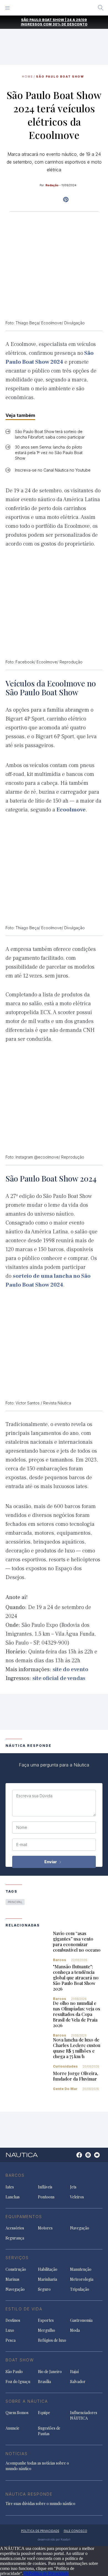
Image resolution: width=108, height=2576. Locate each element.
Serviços (17, 2258)
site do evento (70, 1669)
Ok (26, 2573)
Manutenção (81, 2269)
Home (27, 77)
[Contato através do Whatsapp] (73, 2158)
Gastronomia (81, 2320)
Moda (75, 2330)
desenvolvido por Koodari (54, 2539)
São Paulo (14, 2372)
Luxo (10, 2330)
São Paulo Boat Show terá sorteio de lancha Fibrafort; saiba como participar (50, 434)
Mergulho (47, 2330)
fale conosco (75, 2531)
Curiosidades (65, 2066)
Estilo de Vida (24, 2309)
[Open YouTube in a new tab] (66, 200)
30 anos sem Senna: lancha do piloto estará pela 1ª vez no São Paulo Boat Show (49, 453)
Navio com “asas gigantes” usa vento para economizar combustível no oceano (77, 1942)
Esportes (46, 2320)
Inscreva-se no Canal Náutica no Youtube (53, 470)
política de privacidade (40, 2531)
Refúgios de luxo (52, 2340)
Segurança (15, 2238)
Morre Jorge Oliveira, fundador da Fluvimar (75, 2076)
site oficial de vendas (59, 1678)
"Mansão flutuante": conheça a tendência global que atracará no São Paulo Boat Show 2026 (76, 1978)
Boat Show (20, 2360)
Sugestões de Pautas (49, 2431)
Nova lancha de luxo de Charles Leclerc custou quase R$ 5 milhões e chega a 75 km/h (77, 2048)
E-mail (22, 1845)
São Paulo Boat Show (60, 77)
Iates (10, 2187)
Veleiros (77, 2197)
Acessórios (15, 2228)
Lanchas (13, 2197)
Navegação (80, 2228)
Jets (73, 2187)
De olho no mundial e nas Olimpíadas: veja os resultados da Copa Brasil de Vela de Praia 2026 (77, 2014)
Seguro (44, 2289)
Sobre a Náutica (27, 2401)
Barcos (60, 1960)
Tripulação (80, 2289)
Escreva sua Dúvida (34, 1796)
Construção (16, 2269)
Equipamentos (24, 2217)
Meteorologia (82, 2279)
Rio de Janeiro (50, 2372)
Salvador (78, 2382)
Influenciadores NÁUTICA (84, 2415)
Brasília (44, 2382)
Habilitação (48, 2269)
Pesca (11, 2340)
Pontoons (46, 2197)
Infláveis (45, 2187)
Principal (15, 1902)
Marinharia (47, 2279)
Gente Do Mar (65, 2089)
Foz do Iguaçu (18, 2382)
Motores (45, 2228)
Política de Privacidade (49, 2573)
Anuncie (12, 2428)
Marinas (12, 2279)
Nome (22, 1827)
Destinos (13, 2320)
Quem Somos (17, 2413)
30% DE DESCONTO (70, 24)
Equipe (44, 2413)
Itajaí (74, 2372)
